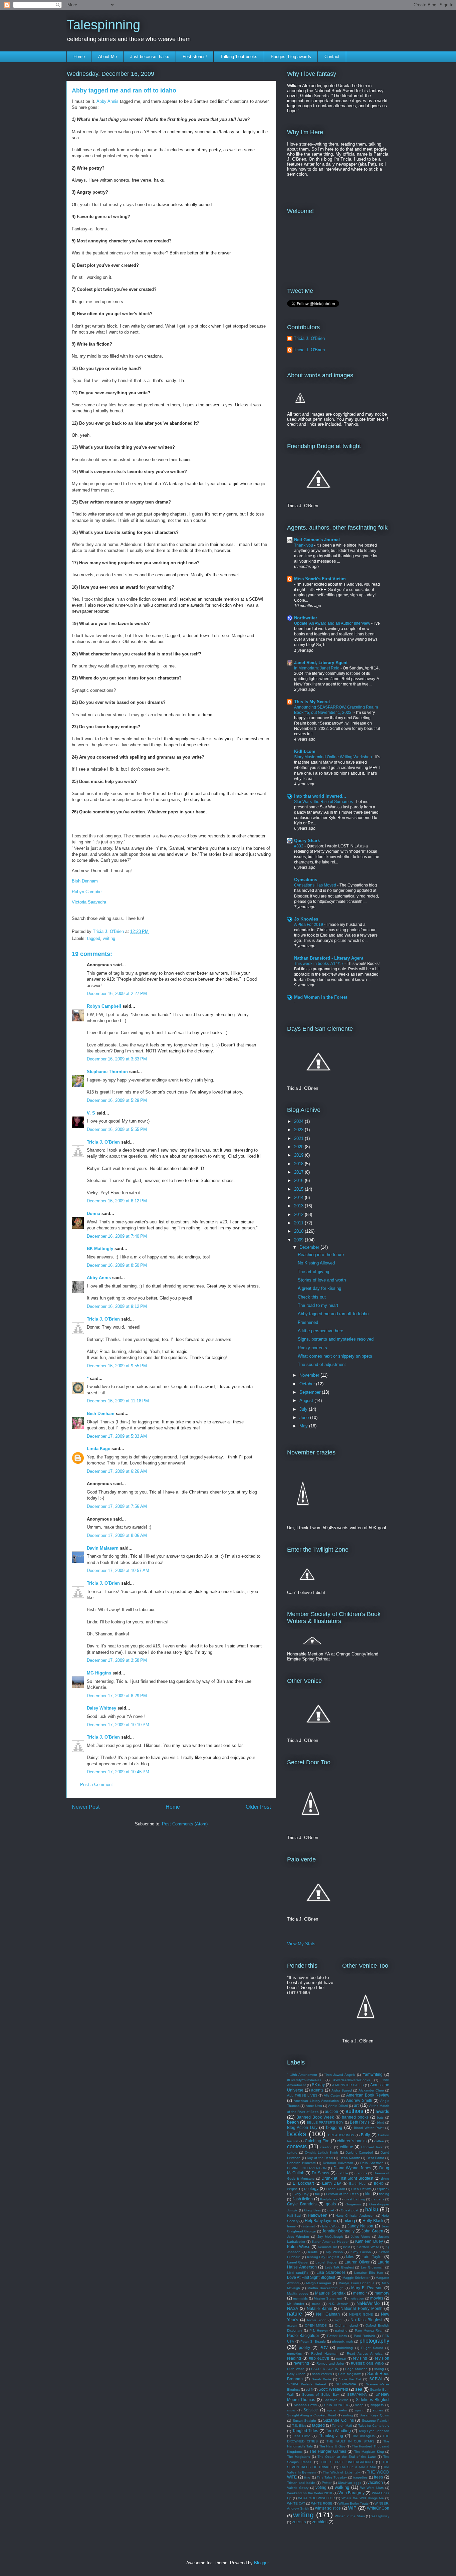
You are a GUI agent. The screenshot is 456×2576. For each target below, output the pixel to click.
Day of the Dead (320, 2158)
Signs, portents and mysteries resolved (336, 1339)
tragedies (360, 2477)
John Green (372, 2231)
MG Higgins (99, 1673)
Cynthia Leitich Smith (322, 2152)
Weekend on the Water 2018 (310, 2493)
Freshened (308, 1322)
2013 (299, 1206)
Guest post (350, 2210)
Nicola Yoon (317, 2320)
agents (317, 2090)
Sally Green (296, 2374)
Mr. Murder (296, 2304)
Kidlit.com (305, 751)
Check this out (312, 1297)
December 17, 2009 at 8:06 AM (117, 1535)
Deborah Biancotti (301, 2163)
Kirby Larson (361, 2252)
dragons (361, 2173)
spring (360, 2410)
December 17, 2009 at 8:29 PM (117, 1696)
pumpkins (294, 2353)
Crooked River (372, 2147)
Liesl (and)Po (298, 2273)
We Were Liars (372, 2488)
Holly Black (373, 2221)
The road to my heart (318, 1305)
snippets (377, 2405)
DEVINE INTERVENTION (307, 2168)
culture (292, 2152)
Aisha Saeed (342, 2090)
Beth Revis (360, 2122)
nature (295, 2314)
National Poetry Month (362, 2308)
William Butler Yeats (354, 2503)
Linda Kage (98, 1449)
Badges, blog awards (291, 57)
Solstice (311, 2410)
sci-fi (309, 2390)
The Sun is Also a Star (358, 2467)
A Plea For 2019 (309, 925)
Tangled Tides (305, 2431)
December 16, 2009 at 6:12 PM (117, 1201)
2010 (299, 1231)
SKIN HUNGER (336, 2405)
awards (382, 2111)
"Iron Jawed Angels (340, 2075)
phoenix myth (343, 2341)
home (291, 2226)
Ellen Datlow (361, 2189)
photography (374, 2341)
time (307, 2477)
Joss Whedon (298, 2237)
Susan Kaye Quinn (374, 2415)
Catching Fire (317, 2141)
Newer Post (86, 1807)
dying (385, 2178)
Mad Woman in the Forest (321, 997)
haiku (372, 2210)
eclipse (292, 2189)
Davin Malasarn (103, 1548)
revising (360, 2358)
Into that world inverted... (320, 796)
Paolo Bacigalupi (303, 2335)
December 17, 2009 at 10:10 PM (118, 1725)
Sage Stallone (356, 2369)
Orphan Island (346, 2325)
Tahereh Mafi (342, 2426)
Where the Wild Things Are (363, 2498)
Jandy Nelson (360, 2226)
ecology (311, 2189)
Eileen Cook (335, 2189)
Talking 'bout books (239, 57)
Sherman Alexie (336, 2400)
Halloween (318, 2215)
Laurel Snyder (326, 2262)
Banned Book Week (315, 2117)
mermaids (300, 2298)
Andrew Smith (359, 2100)
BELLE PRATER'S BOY (325, 2122)
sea (359, 2389)
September (311, 1392)
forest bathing (354, 2199)
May (304, 1426)
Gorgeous (353, 2204)
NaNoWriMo (368, 2303)
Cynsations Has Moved (316, 885)
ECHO (379, 2184)
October (308, 1384)
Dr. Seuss (320, 2173)
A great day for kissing (319, 1288)
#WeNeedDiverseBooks (352, 2080)
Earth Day (331, 2183)
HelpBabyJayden (320, 2221)
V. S (91, 1113)
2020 (299, 1147)
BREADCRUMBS (341, 2135)
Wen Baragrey (352, 2493)
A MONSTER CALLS (348, 2085)
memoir (360, 2293)
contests (297, 2146)
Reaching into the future (321, 1255)
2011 (299, 1223)
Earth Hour (358, 2184)
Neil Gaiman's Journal (317, 540)
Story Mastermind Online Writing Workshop (333, 757)
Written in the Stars (350, 2516)
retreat (341, 2358)
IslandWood (331, 2226)
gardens (378, 2199)
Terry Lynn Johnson (374, 2431)
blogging (334, 2127)
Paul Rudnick (364, 2336)
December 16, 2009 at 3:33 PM (117, 1059)
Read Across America (365, 2353)
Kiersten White (368, 2247)
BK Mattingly (100, 1249)
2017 (299, 1172)
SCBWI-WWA (346, 2384)
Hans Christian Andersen (355, 2216)
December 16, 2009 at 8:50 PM (117, 1265)
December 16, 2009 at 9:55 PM (117, 1366)
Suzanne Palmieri (376, 2421)
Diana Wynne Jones (352, 2168)
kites (350, 2257)
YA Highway (380, 2516)
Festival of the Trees (342, 2194)
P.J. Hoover (319, 2330)
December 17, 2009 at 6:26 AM (117, 1471)
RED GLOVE (319, 2358)
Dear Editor (375, 2158)
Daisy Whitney (101, 1708)
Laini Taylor (372, 2257)
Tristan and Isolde (301, 2483)
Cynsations (306, 880)
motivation (356, 2298)
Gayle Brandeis (302, 2204)
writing (109, 938)
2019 (299, 1155)
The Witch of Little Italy (341, 2472)
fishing (384, 2194)
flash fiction (303, 2199)
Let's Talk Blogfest (339, 2267)
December (310, 1247)
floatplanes (329, 2199)
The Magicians (299, 2457)
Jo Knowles (306, 919)
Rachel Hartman (324, 2353)
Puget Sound (372, 2348)
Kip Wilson (334, 2252)
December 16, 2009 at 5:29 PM (117, 1100)
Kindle (313, 2252)
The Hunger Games (328, 2451)
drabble (342, 2173)
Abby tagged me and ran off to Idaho (333, 1314)
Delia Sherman (372, 2163)
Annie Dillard (338, 2106)
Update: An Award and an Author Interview (333, 623)
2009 (299, 1240)
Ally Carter (332, 2095)
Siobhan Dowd (305, 2405)
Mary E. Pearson (367, 2288)
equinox (383, 2189)
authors (354, 2111)
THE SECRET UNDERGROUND (347, 2462)
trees (378, 2477)
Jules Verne (360, 2237)
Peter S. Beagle (313, 2341)
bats (380, 2117)
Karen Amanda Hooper (330, 2242)
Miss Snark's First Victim (320, 579)
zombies (320, 2522)
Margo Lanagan (319, 2283)
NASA (293, 2308)
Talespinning (103, 25)
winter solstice (328, 2508)
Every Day (300, 2194)
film (368, 2194)
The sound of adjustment (322, 1364)
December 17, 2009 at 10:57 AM (118, 1570)
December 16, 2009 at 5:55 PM (117, 1129)
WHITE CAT (296, 2503)
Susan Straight (305, 2421)
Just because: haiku (150, 57)
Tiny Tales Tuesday (332, 2477)
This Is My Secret (312, 702)
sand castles (322, 2374)
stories (378, 2410)
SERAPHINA (357, 2395)
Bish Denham (85, 881)
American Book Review (368, 2095)
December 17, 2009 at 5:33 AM (117, 1436)
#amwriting (373, 2074)
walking (342, 2487)
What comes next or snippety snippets (335, 1356)
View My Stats (301, 1944)
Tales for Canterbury (374, 2426)
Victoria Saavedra (89, 902)
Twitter (327, 2483)
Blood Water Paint (369, 2128)
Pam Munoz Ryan (369, 2330)
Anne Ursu (314, 2106)
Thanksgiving (331, 2436)
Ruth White (296, 2369)
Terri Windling (338, 2431)
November (310, 1375)
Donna (93, 1214)
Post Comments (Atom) (185, 1824)
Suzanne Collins (338, 2420)
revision (382, 2358)
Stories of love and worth (322, 1280)
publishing (345, 2348)
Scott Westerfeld (333, 2389)
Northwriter (306, 618)
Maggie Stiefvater (356, 2278)
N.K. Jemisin (338, 2304)
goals (331, 2204)
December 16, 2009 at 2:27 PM (117, 994)
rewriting (301, 2363)
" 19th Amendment (302, 2075)
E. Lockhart (303, 2183)
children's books (352, 2141)
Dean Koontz (350, 2158)
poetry (304, 2347)
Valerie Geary (298, 2488)
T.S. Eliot (299, 2426)
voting (321, 2487)
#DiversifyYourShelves (304, 2080)
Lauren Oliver (357, 2262)
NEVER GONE (361, 2314)
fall (317, 2194)
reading (294, 2358)
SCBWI (376, 2379)
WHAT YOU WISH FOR (316, 2498)
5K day (318, 2085)
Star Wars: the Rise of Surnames (324, 802)
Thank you (304, 545)
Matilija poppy (298, 2293)
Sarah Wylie (321, 2379)
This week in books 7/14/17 (319, 964)
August (307, 1401)
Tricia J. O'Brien (103, 1142)
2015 (299, 1189)
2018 (299, 1164)
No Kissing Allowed (316, 1263)
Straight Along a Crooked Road (312, 2415)
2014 (299, 1198)
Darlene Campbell (360, 2152)
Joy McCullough (330, 2237)
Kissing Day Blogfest (323, 2257)
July (304, 1409)
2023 (299, 1130)
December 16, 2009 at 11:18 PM (118, 1401)
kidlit (347, 2247)
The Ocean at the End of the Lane (347, 2457)
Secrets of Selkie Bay (320, 2395)
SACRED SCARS (325, 2369)
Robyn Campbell (88, 892)
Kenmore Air (327, 2247)
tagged (94, 938)
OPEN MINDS (316, 2325)
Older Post (258, 1807)
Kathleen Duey (369, 2241)
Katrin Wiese (299, 2247)
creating (326, 2147)
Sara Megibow (349, 2374)
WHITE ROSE (322, 2503)
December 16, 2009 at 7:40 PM (117, 1236)
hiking (349, 2221)
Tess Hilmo (302, 2436)
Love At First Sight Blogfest (311, 2277)
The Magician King (369, 2452)
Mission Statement (328, 2298)
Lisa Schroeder (331, 2272)
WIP (352, 2508)
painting (341, 2330)
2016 (299, 1180)
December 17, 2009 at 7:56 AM (117, 1506)
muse (316, 2304)
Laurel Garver (298, 2262)
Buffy (365, 2135)
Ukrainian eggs (350, 2483)
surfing (348, 2415)
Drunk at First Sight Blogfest (347, 2178)
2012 (299, 1215)
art (356, 2105)
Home (79, 57)
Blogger (261, 2563)
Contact (332, 57)
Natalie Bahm (319, 2308)
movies (377, 2298)
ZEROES (299, 2522)
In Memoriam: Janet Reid (317, 668)
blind (381, 2122)
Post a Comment (96, 1785)
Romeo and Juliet (330, 2363)
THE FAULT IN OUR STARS (350, 2441)
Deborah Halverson (338, 2163)
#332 (299, 846)
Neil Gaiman (328, 2314)
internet (309, 2226)
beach (293, 2122)
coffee (379, 2141)
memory (382, 2293)
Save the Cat (350, 2379)
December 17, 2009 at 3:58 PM (117, 1660)
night (339, 2320)
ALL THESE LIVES (302, 2095)
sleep (359, 2405)
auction (331, 2111)
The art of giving (313, 1272)
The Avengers (363, 2436)
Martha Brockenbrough (325, 2288)
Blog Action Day (302, 2127)
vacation (375, 2482)
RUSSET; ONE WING (368, 2363)
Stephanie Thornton (107, 1072)
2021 (299, 1138)
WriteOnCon (378, 2508)
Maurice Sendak (330, 2293)
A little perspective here (320, 1331)
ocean (292, 2325)
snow (291, 2410)
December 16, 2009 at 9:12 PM (117, 1306)
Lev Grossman (372, 2267)
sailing (379, 2369)
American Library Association (316, 2101)
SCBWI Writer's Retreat (307, 2384)
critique (347, 2147)
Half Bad (294, 2216)
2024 (299, 1121)
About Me (107, 57)
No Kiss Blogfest (366, 2320)
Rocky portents (312, 1348)
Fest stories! (195, 57)
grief (331, 2210)
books (297, 2134)
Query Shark (307, 841)
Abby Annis (107, 101)
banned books (355, 2117)
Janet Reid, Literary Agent (321, 663)
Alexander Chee (371, 2090)
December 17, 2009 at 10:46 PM (118, 1772)
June (305, 1418)
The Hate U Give (332, 2446)
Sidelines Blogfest (373, 2400)
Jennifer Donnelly (338, 2231)
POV (324, 2347)
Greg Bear (312, 2210)
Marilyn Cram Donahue (357, 2283)
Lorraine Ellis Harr (369, 2273)
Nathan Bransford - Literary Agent (329, 958)
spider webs (337, 2410)
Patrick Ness (337, 2336)
